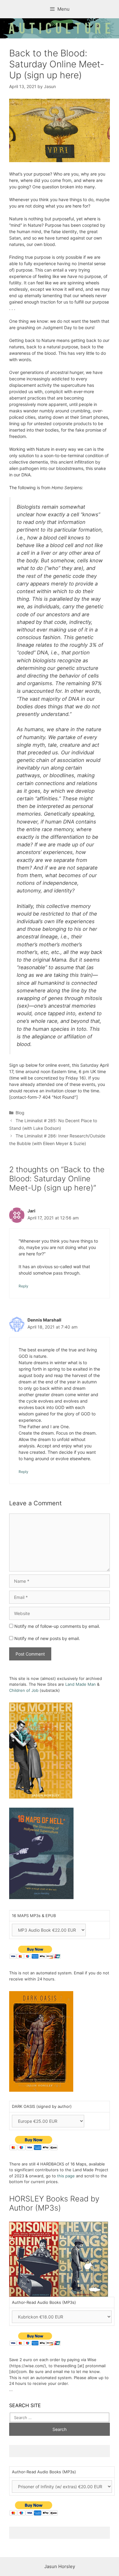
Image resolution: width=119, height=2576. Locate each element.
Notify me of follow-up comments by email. (57, 1626)
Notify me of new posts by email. (47, 1638)
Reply (23, 1286)
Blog (20, 1113)
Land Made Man (81, 1684)
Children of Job (24, 1690)
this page (66, 2176)
